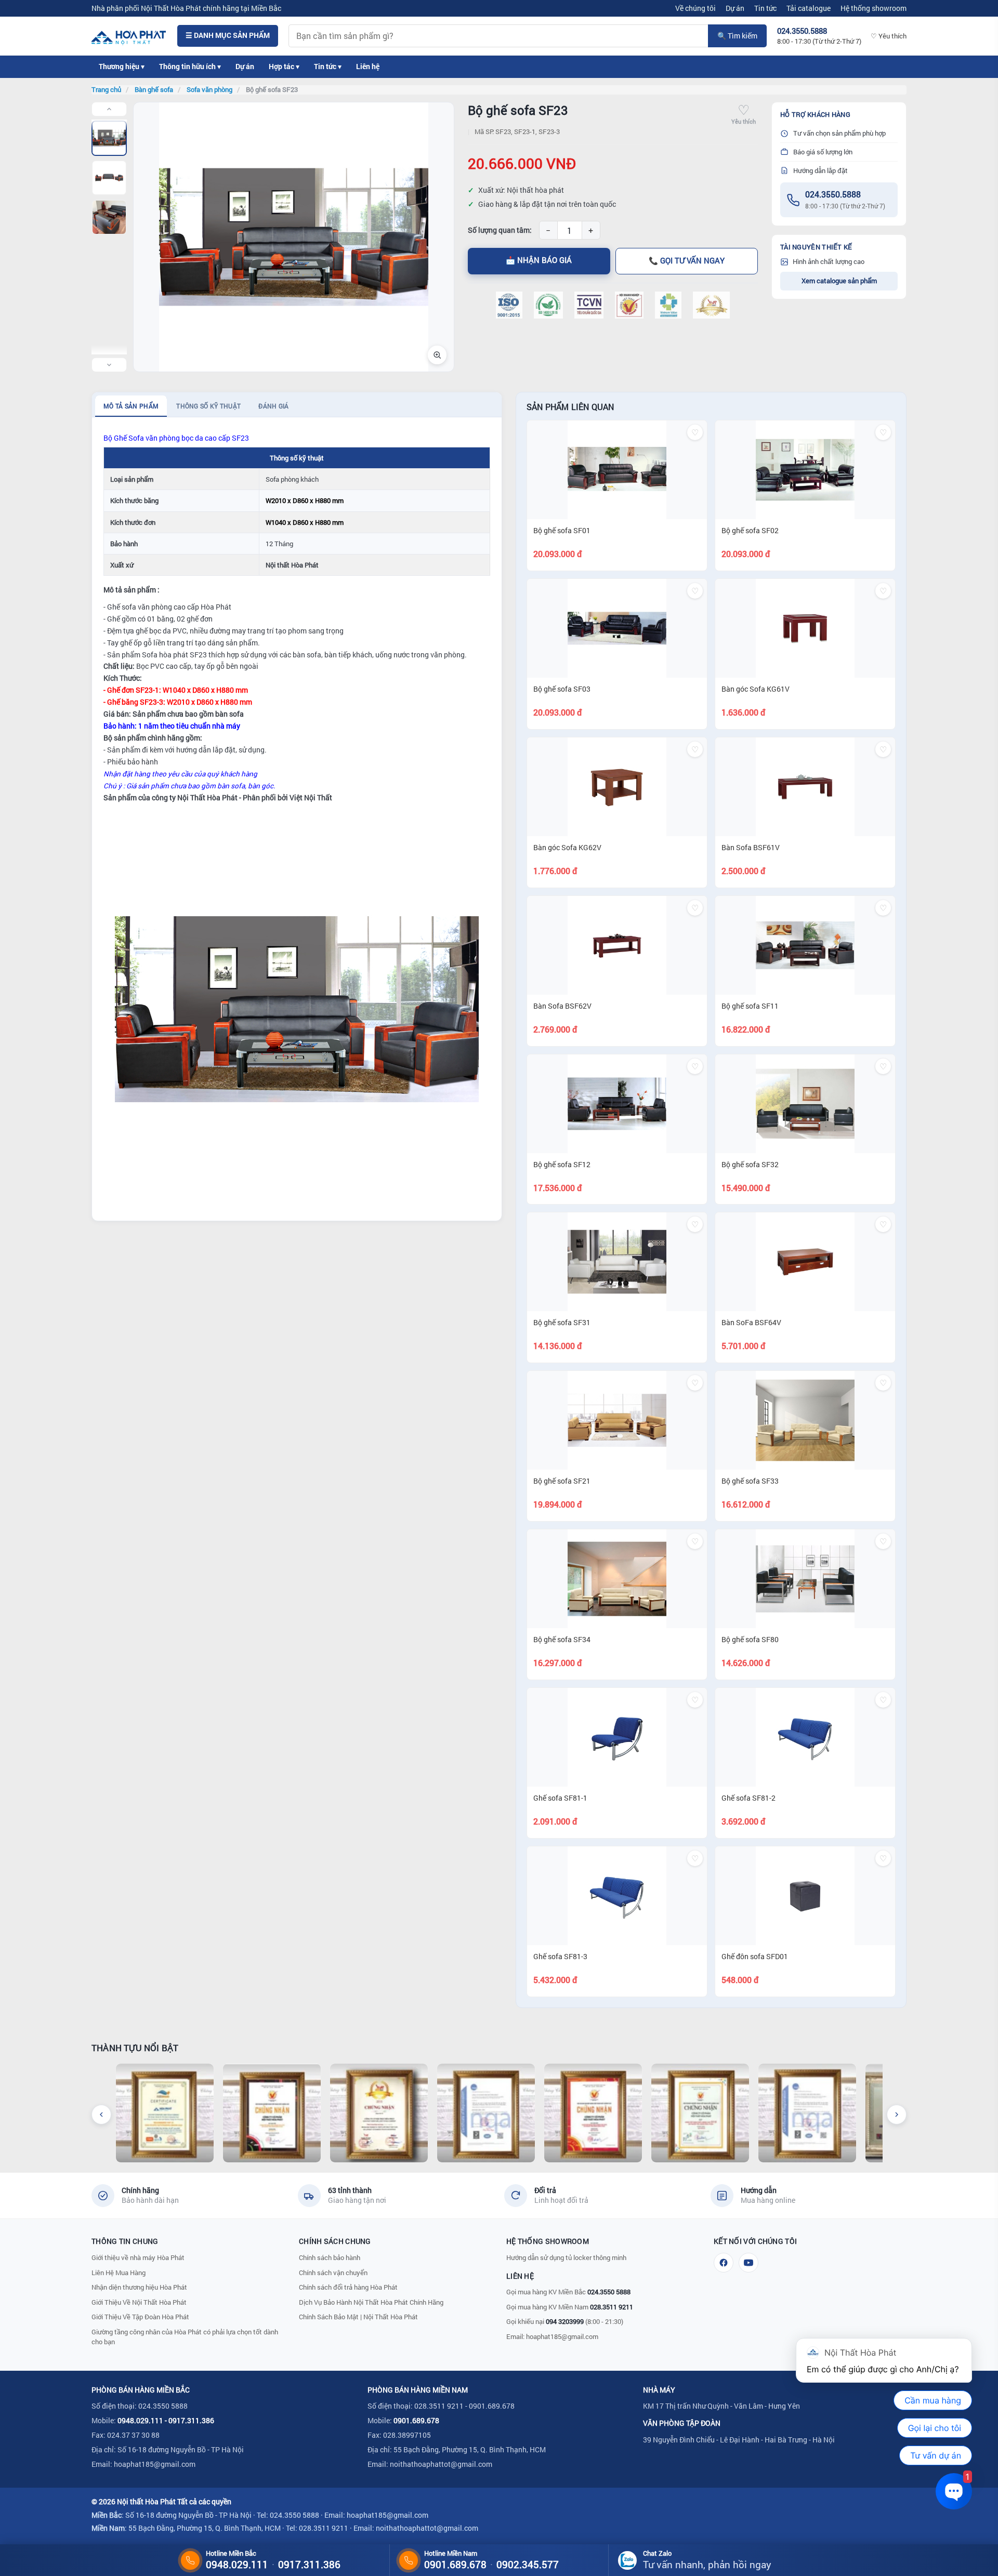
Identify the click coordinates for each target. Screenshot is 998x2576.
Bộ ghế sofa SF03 (562, 689)
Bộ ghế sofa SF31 (562, 1322)
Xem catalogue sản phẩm (839, 281)
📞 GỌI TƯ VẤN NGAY (687, 261)
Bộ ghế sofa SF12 (562, 1164)
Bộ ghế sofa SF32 (750, 1164)
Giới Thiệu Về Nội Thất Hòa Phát (139, 2302)
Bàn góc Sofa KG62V (567, 847)
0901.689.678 (416, 2420)
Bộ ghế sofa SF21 (562, 1481)
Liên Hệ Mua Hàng (119, 2273)
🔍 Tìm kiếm (737, 36)
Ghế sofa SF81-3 (560, 1956)
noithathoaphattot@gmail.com (441, 2464)
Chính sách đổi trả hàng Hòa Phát (348, 2287)
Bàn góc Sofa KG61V (756, 689)
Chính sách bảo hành (330, 2257)
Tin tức (765, 8)
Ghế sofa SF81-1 (560, 1798)
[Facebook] (724, 2263)
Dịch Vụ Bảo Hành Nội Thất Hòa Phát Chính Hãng (371, 2302)
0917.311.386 (191, 2420)
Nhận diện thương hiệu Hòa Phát (139, 2287)
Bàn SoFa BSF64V (751, 1322)
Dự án (735, 8)
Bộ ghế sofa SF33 (750, 1481)
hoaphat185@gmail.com (562, 2336)
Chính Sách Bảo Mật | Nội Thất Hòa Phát (358, 2317)
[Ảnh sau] (109, 365)
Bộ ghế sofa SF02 (750, 530)
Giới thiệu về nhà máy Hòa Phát (138, 2257)
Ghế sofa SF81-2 (748, 1798)
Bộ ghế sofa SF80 (750, 1639)
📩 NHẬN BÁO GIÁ (539, 260)
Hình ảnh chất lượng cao (829, 261)
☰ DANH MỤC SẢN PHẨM (228, 35)
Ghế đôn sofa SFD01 (755, 1956)
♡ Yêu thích (889, 36)
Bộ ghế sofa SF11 (750, 1006)
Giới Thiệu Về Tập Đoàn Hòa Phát (140, 2317)
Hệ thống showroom (874, 8)
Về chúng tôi (695, 8)
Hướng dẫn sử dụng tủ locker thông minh (566, 2257)
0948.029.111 (140, 2420)
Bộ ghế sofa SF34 (562, 1639)
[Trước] (101, 2115)
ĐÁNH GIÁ (273, 406)
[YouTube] (748, 2263)
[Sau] (897, 2115)
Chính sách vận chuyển (333, 2273)
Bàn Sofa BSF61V (751, 847)
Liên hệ (368, 67)
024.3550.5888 (833, 194)
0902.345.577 (528, 2564)
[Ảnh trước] (109, 109)
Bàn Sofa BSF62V (562, 1006)
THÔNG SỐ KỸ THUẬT (208, 406)
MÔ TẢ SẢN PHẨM (131, 406)
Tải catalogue (809, 8)
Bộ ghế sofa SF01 (562, 530)
